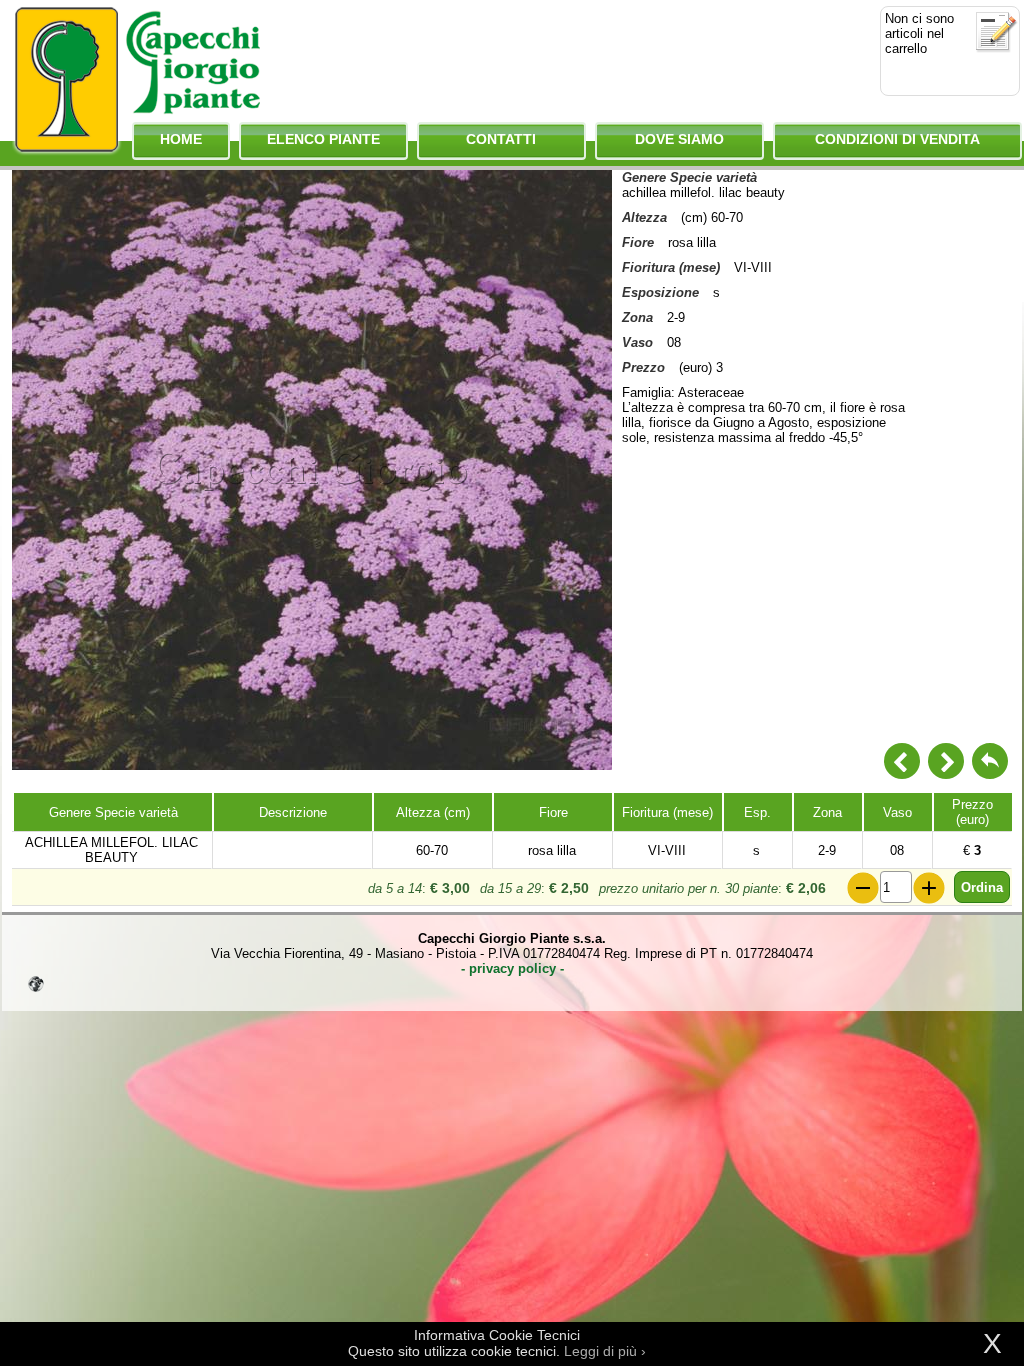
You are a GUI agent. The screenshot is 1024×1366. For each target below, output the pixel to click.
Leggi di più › (605, 1351)
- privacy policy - (512, 968)
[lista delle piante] (990, 761)
